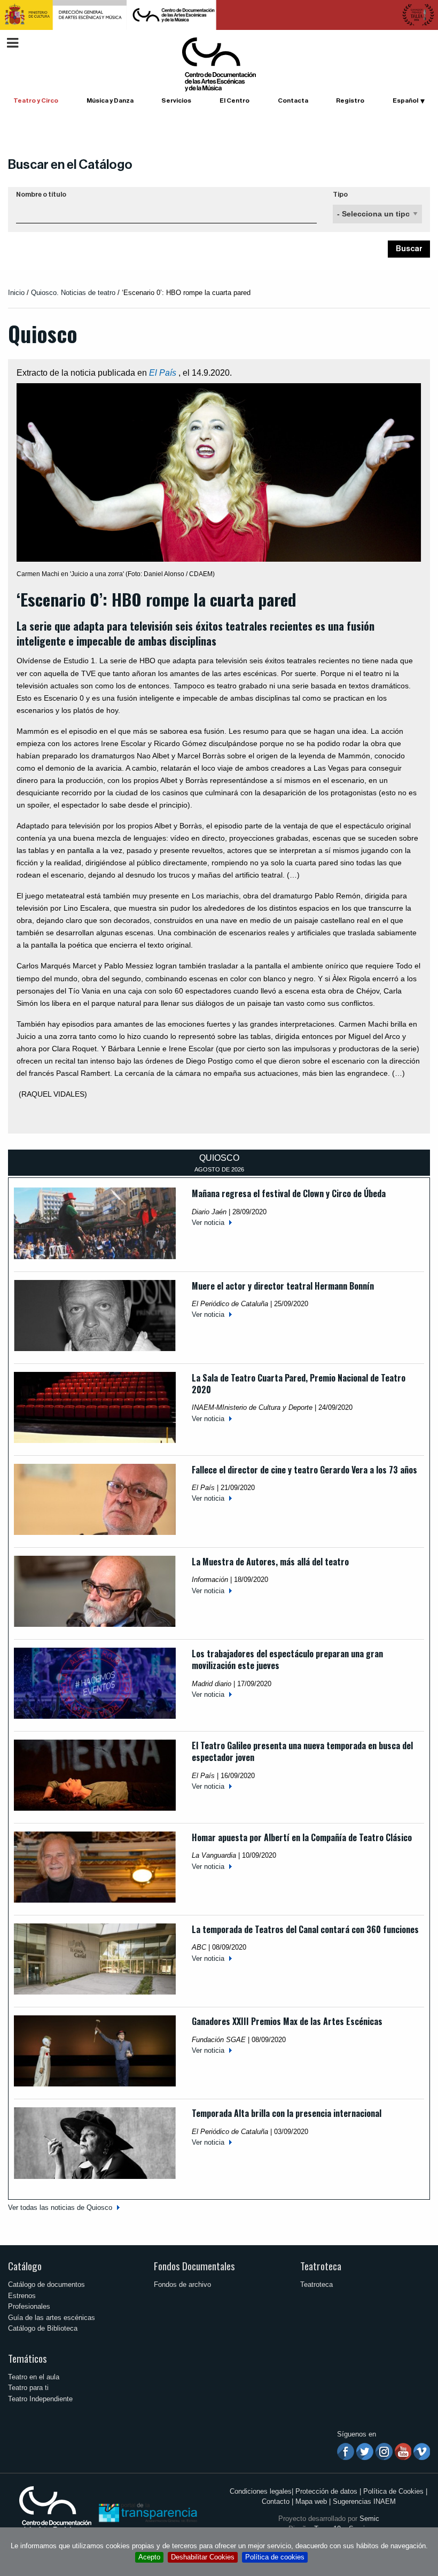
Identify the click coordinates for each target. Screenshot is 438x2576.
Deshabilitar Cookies (203, 2557)
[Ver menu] (13, 41)
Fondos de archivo (182, 2284)
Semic (369, 2519)
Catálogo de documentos (46, 2284)
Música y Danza (110, 100)
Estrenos (22, 2296)
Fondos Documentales (194, 2266)
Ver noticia (208, 1223)
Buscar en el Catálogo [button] (70, 165)
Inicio (16, 293)
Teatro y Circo (36, 100)
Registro (350, 100)
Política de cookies (275, 2557)
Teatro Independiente (40, 2399)
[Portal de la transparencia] (147, 2512)
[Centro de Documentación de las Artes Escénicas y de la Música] (219, 64)
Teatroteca (321, 2266)
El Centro (234, 100)
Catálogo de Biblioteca (43, 2328)
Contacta (293, 100)
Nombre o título (41, 195)
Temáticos (28, 2358)
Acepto (149, 2557)
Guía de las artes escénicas (52, 2318)
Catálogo (25, 2266)
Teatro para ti (28, 2388)
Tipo (340, 195)
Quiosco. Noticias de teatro (73, 293)
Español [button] (405, 100)
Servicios (176, 100)
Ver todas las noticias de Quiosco (60, 2208)
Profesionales (29, 2306)
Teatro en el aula (34, 2377)
